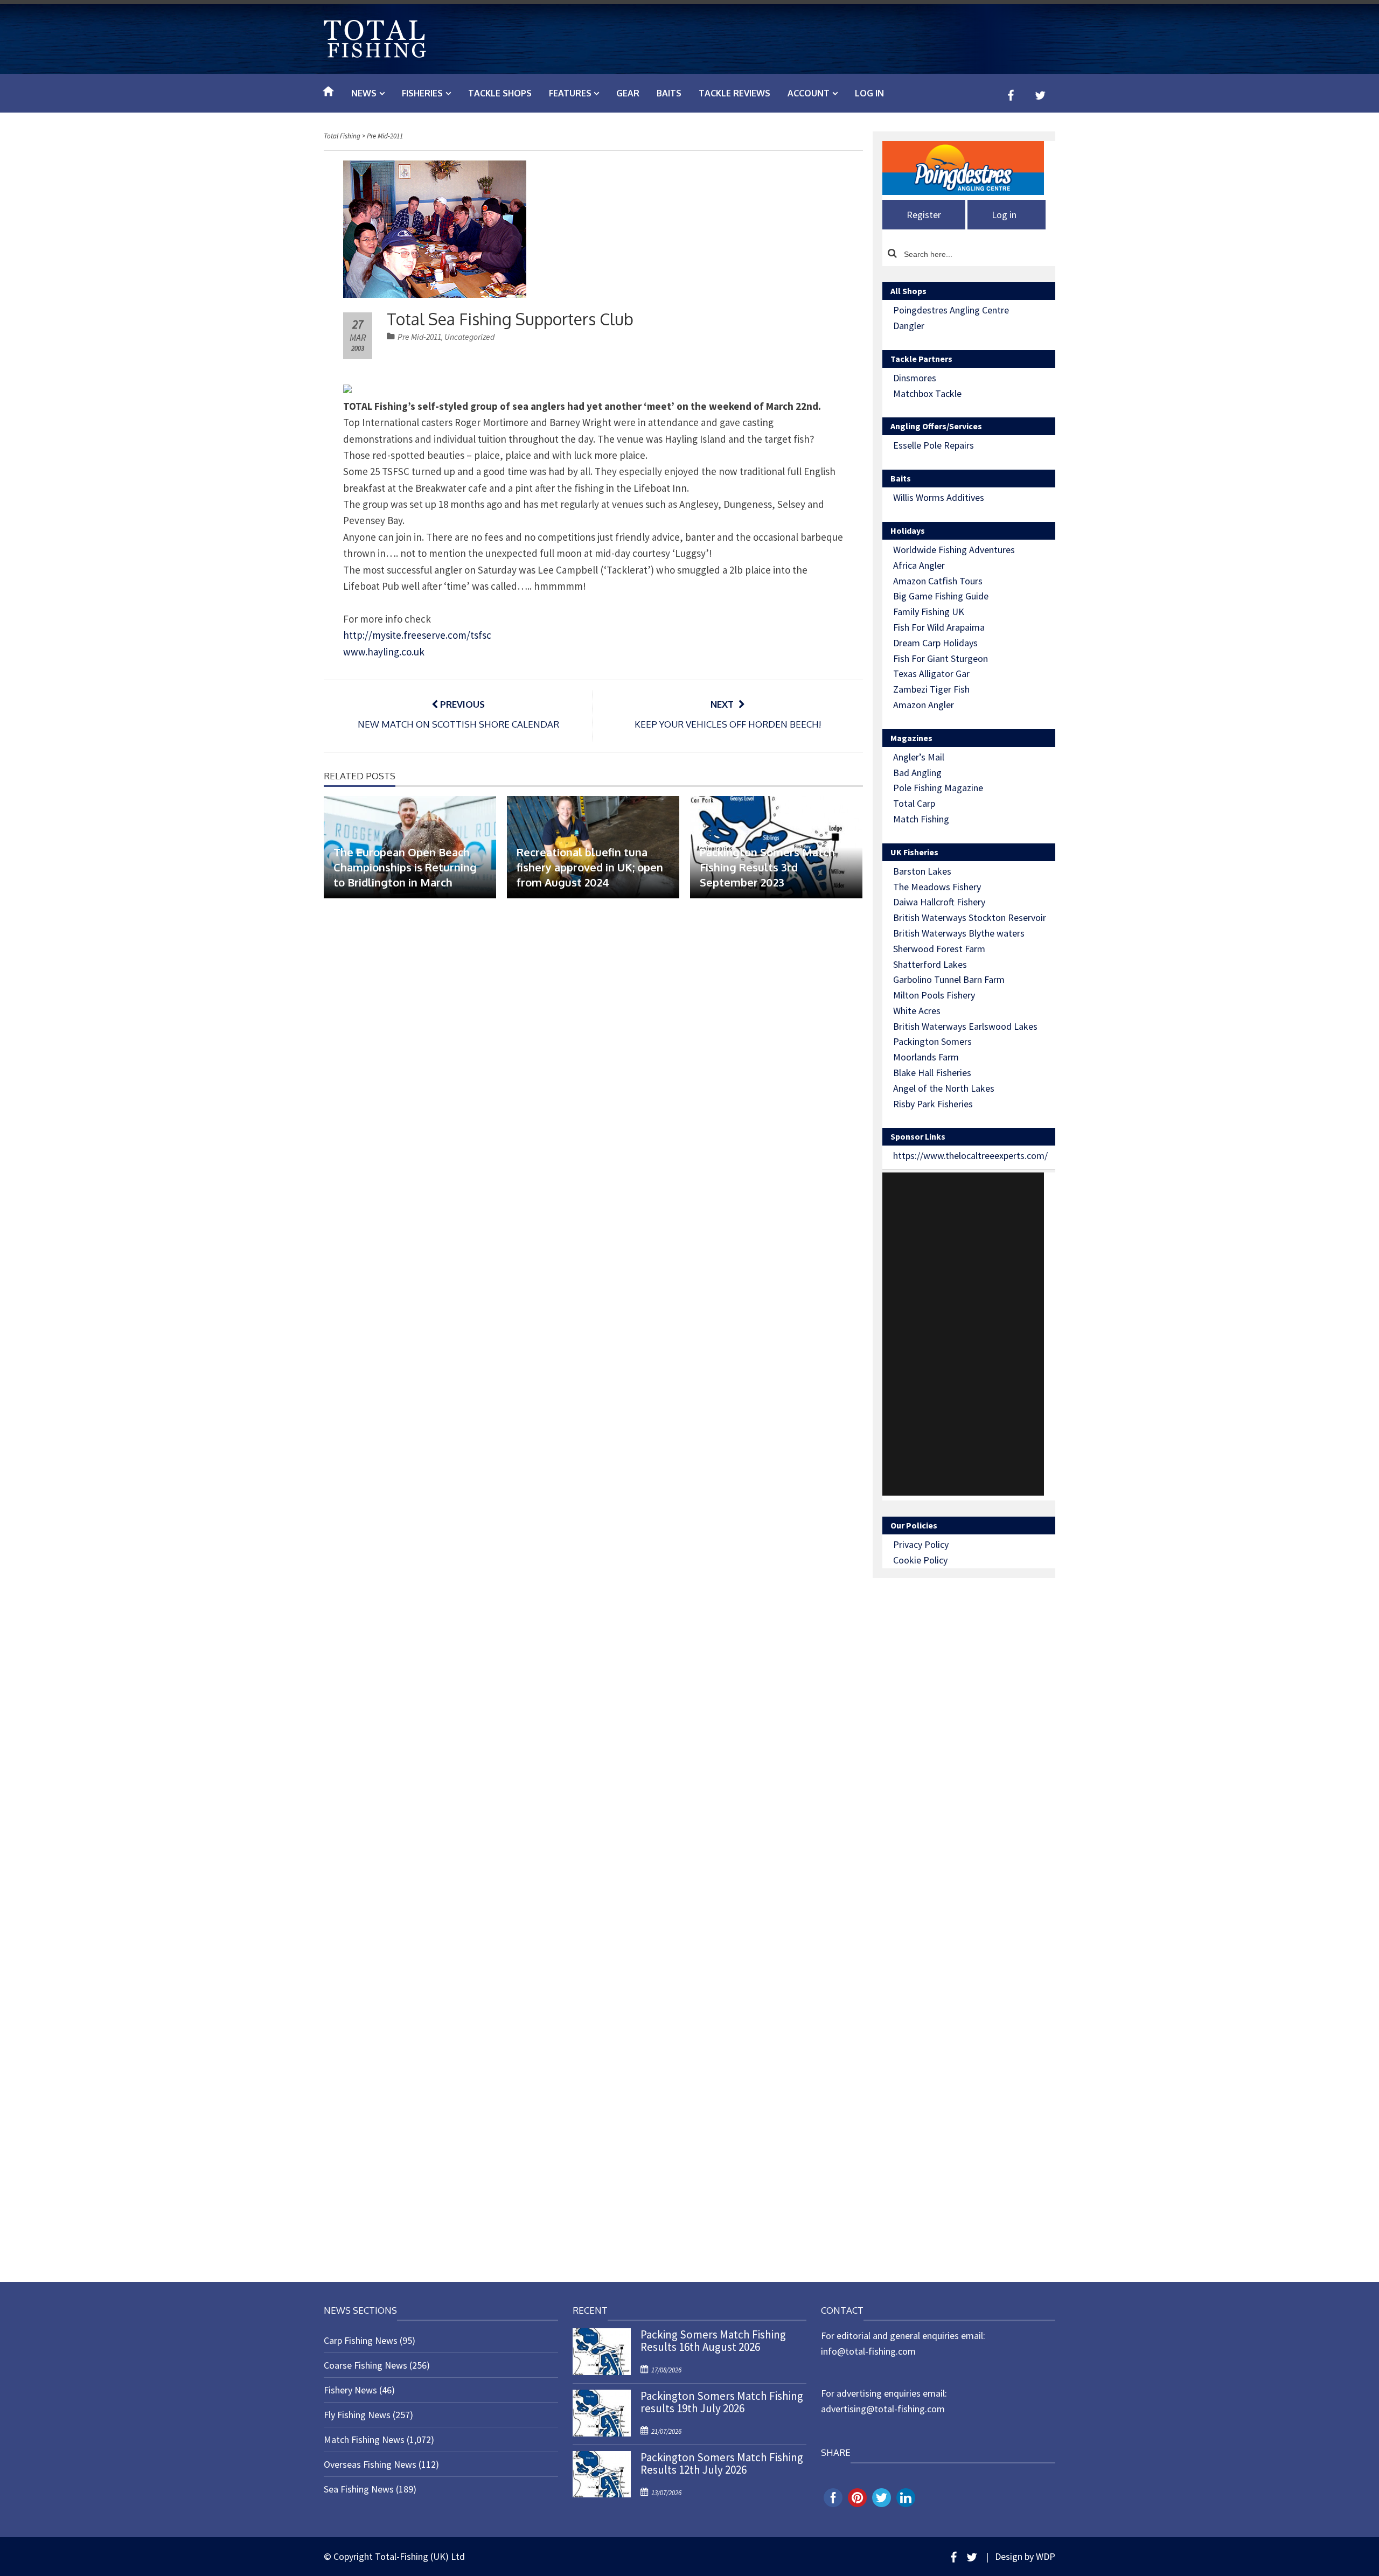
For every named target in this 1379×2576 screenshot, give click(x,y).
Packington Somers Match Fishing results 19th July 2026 (722, 2402)
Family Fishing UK (929, 612)
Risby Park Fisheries (933, 1104)
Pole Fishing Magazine (938, 788)
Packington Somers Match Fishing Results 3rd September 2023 (767, 867)
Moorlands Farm (926, 1057)
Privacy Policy (921, 1544)
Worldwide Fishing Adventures (954, 550)
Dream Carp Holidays (935, 643)
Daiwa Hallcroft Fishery (939, 902)
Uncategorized (469, 337)
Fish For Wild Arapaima (939, 627)
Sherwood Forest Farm (939, 949)
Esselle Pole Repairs (934, 445)
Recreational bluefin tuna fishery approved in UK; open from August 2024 (590, 867)
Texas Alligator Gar (931, 673)
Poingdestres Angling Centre (951, 310)
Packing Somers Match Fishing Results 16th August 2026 (713, 2341)
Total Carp (914, 803)
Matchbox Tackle (927, 393)
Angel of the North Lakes (944, 1088)
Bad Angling (917, 773)
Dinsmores (915, 378)
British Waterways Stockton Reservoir (970, 917)
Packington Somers (932, 1041)
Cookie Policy (920, 1560)
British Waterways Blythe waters (959, 933)
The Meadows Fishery (937, 887)
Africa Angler (919, 565)
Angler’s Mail (919, 757)
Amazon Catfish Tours (938, 581)
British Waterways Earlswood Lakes (965, 1026)
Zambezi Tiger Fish (931, 689)
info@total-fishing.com (868, 2351)
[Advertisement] (963, 1334)
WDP (1046, 2556)
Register (924, 215)
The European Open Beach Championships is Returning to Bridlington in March (405, 867)
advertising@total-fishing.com (883, 2409)
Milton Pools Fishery (934, 995)
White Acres (917, 1011)
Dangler (909, 326)
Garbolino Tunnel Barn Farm (949, 979)
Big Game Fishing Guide (941, 596)
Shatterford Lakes (930, 964)
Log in (869, 93)
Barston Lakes (922, 871)
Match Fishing (921, 819)
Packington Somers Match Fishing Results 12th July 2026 (722, 2463)
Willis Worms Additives (939, 497)
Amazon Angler (924, 705)
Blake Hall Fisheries (932, 1073)
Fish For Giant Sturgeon (941, 658)
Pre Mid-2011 (419, 337)
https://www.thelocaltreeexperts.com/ (970, 1156)
